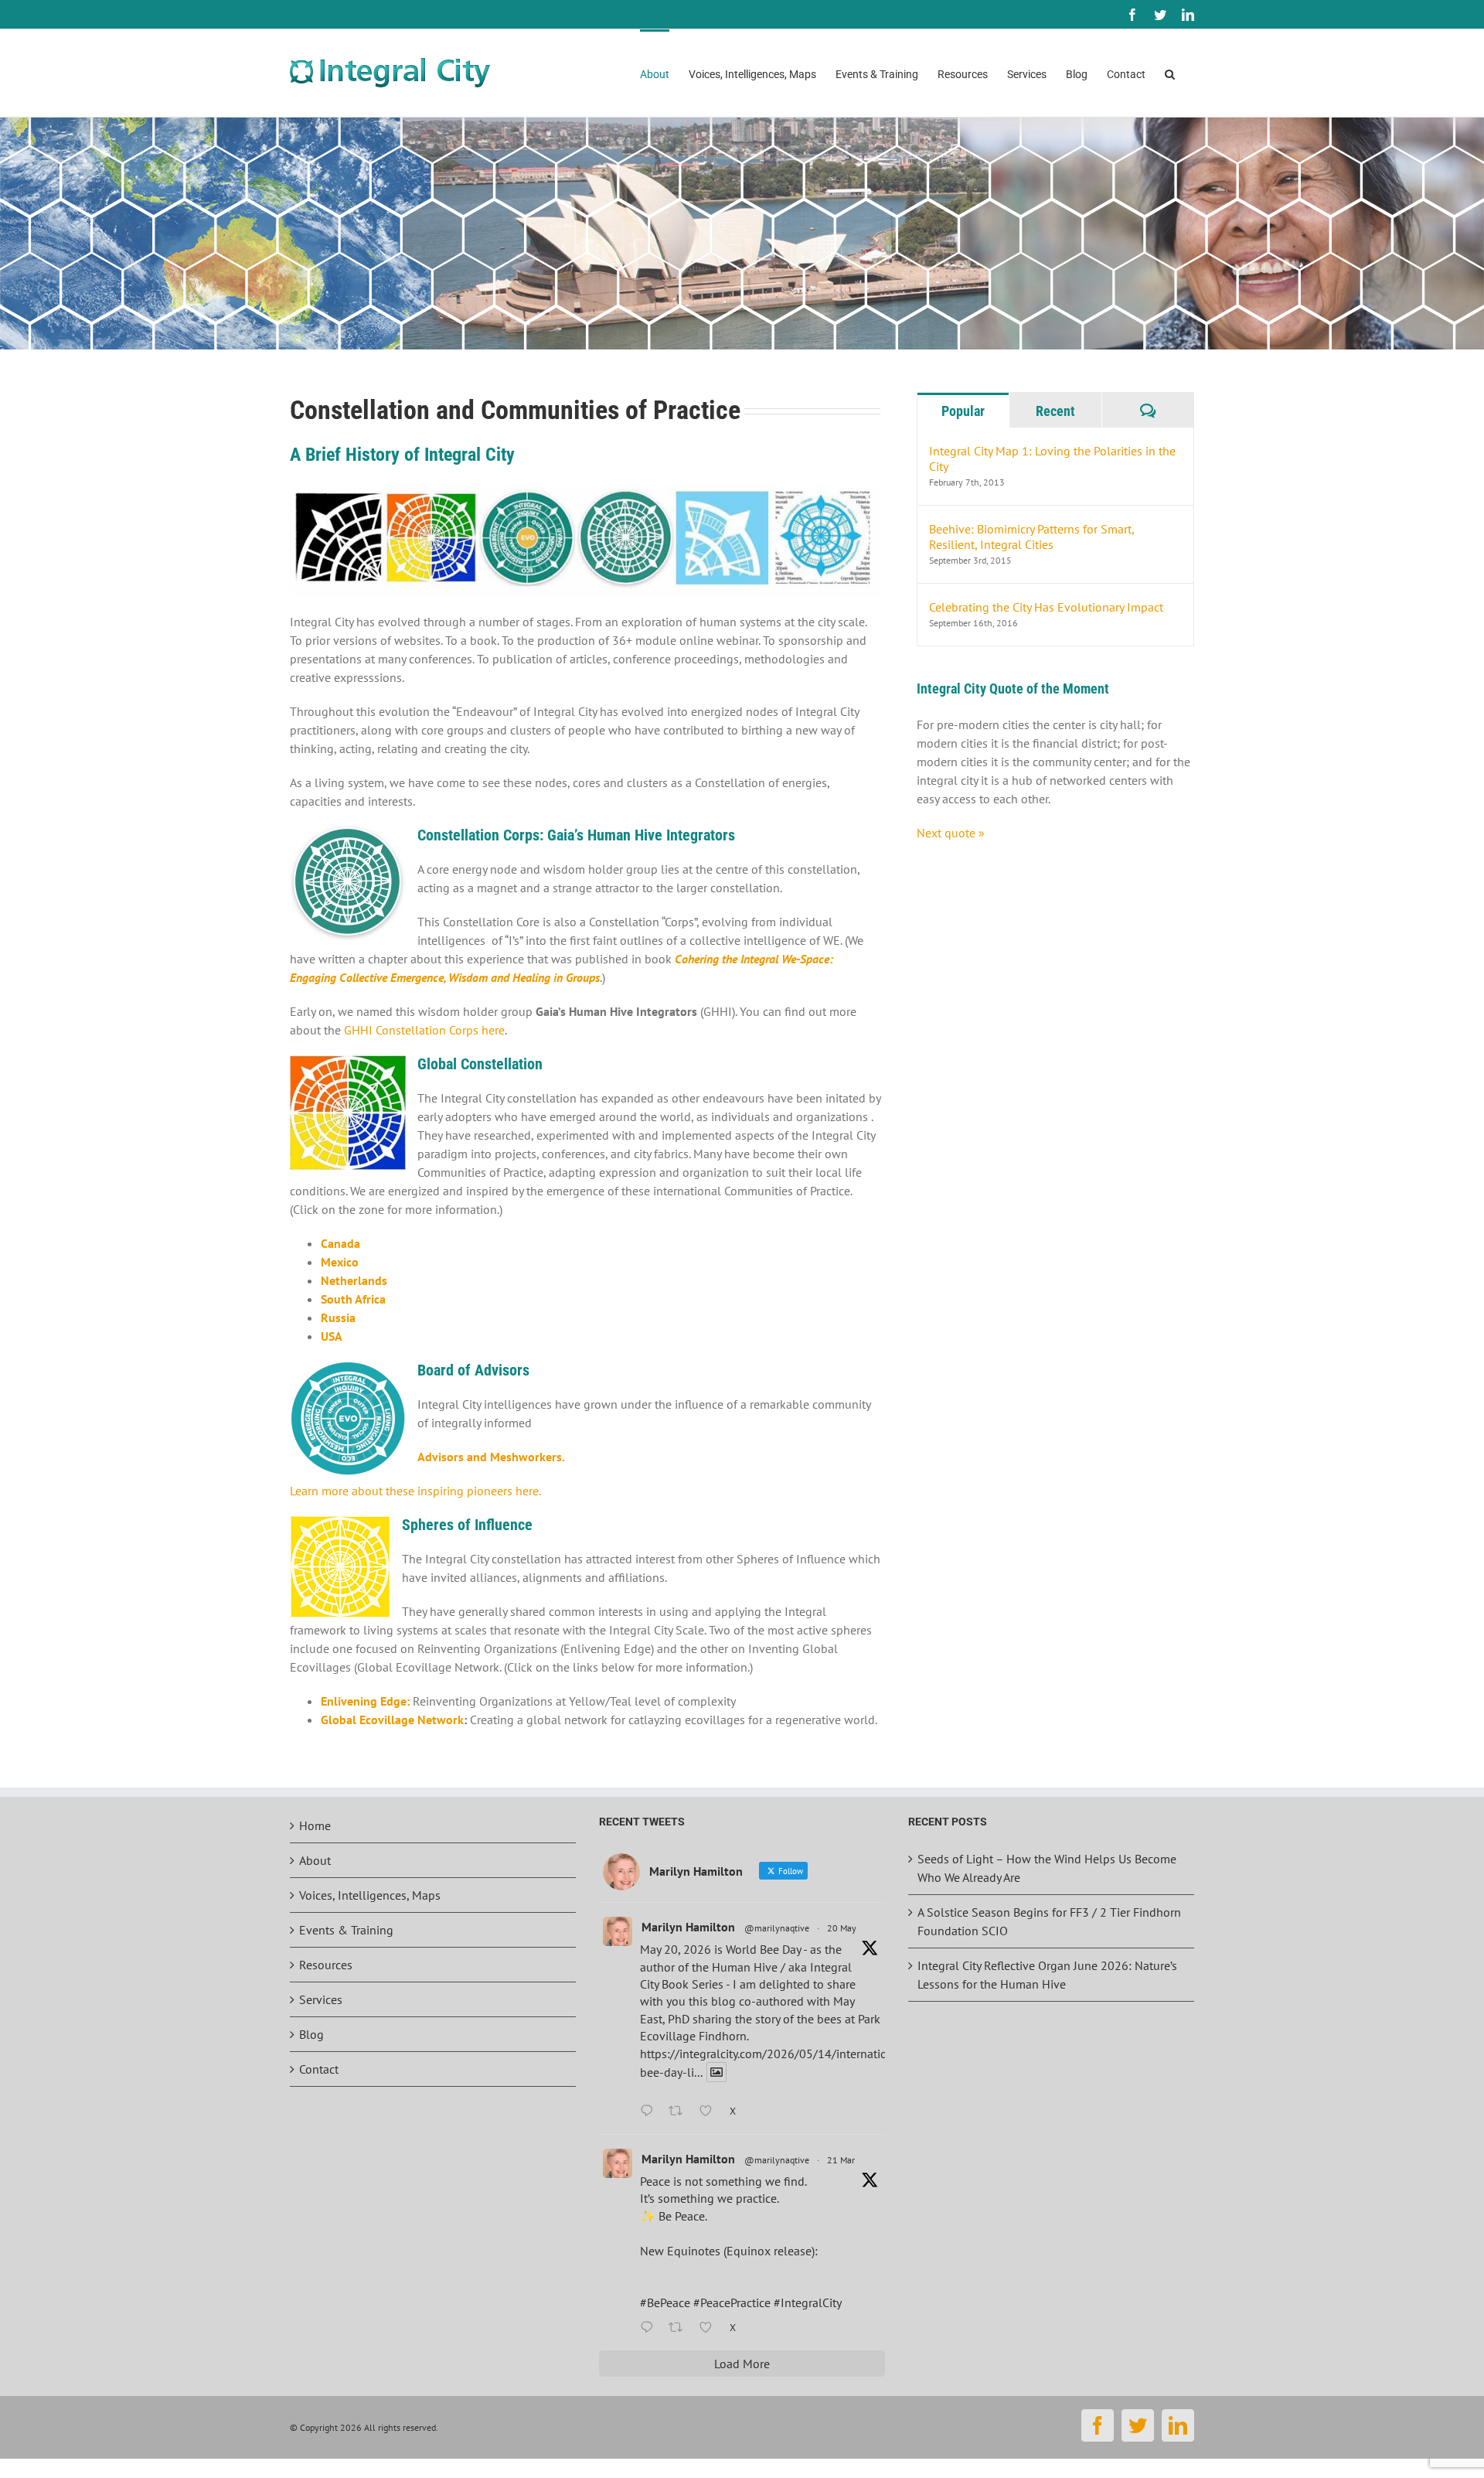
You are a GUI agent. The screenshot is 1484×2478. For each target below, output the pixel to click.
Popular (963, 411)
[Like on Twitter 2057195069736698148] (710, 2112)
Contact (319, 2069)
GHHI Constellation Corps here (424, 1030)
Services (321, 1999)
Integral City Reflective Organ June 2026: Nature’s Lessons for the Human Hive (1047, 1975)
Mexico (340, 1262)
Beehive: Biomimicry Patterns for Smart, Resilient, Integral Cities (1031, 537)
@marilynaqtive (777, 1928)
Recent (1055, 411)
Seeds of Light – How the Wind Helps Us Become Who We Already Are (1047, 1868)
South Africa (353, 1299)
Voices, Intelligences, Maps (370, 1895)
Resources (326, 1965)
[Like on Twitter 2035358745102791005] (710, 2328)
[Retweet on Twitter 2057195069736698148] (680, 2112)
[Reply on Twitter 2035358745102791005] (650, 2328)
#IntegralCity (808, 2302)
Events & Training (346, 1930)
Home (315, 1825)
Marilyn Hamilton (688, 1927)
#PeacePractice (732, 2302)
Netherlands (354, 1280)
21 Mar (841, 2160)
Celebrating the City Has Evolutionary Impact (1046, 607)
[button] (1170, 73)
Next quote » (951, 833)
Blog (311, 2034)
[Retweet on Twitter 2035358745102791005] (680, 2328)
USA (332, 1336)
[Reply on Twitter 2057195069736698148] (650, 2112)
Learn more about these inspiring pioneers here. (415, 1491)
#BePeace (665, 2302)
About (315, 1860)
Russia (338, 1317)
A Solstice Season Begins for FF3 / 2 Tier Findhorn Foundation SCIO (1049, 1921)
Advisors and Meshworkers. (491, 1457)
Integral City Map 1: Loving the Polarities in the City (1052, 458)
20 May (842, 1928)
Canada (340, 1243)
